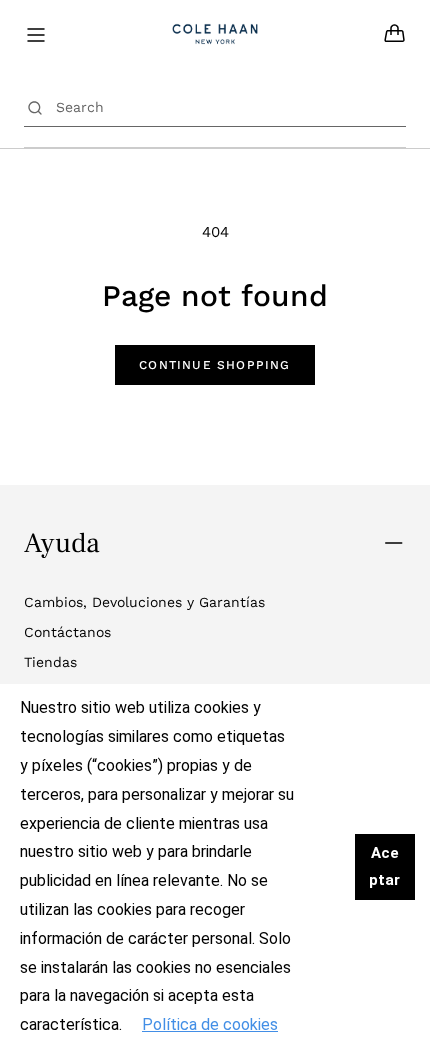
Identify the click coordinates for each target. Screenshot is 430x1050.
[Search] (35, 107)
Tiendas (50, 662)
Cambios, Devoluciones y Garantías (144, 602)
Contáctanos (67, 632)
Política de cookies (210, 1024)
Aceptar (384, 866)
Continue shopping (214, 365)
